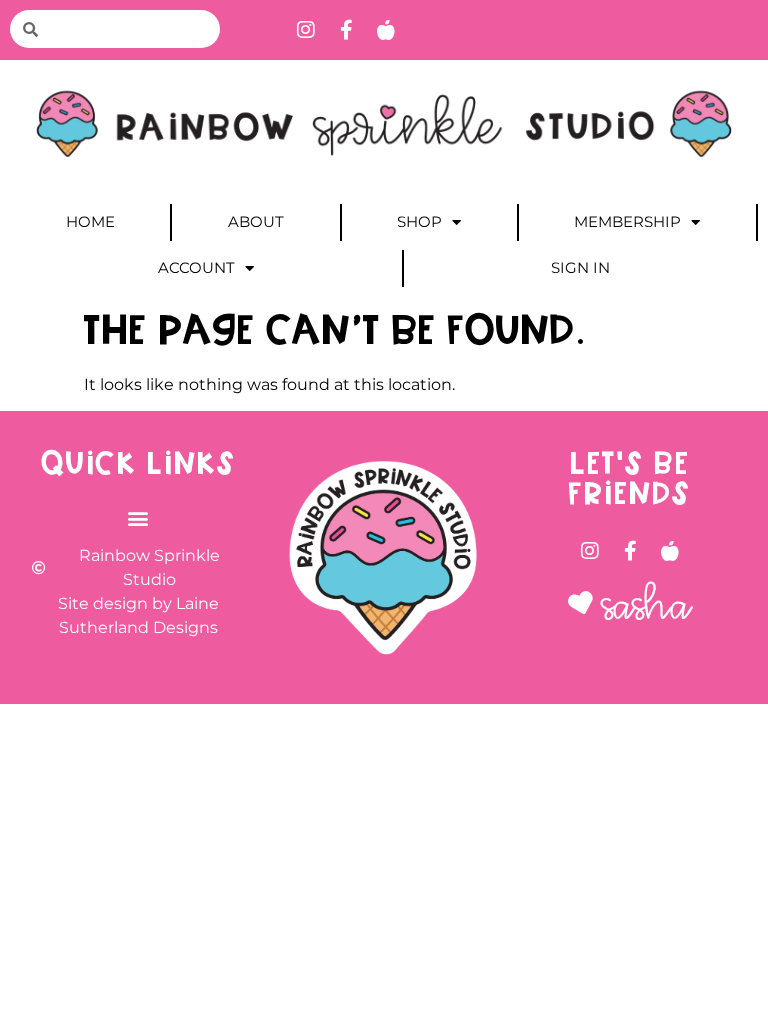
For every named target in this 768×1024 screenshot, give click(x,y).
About (256, 221)
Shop (419, 221)
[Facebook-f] (346, 30)
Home (90, 221)
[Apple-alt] (386, 30)
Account (196, 267)
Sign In (580, 267)
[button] (138, 517)
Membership (627, 221)
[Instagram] (306, 30)
